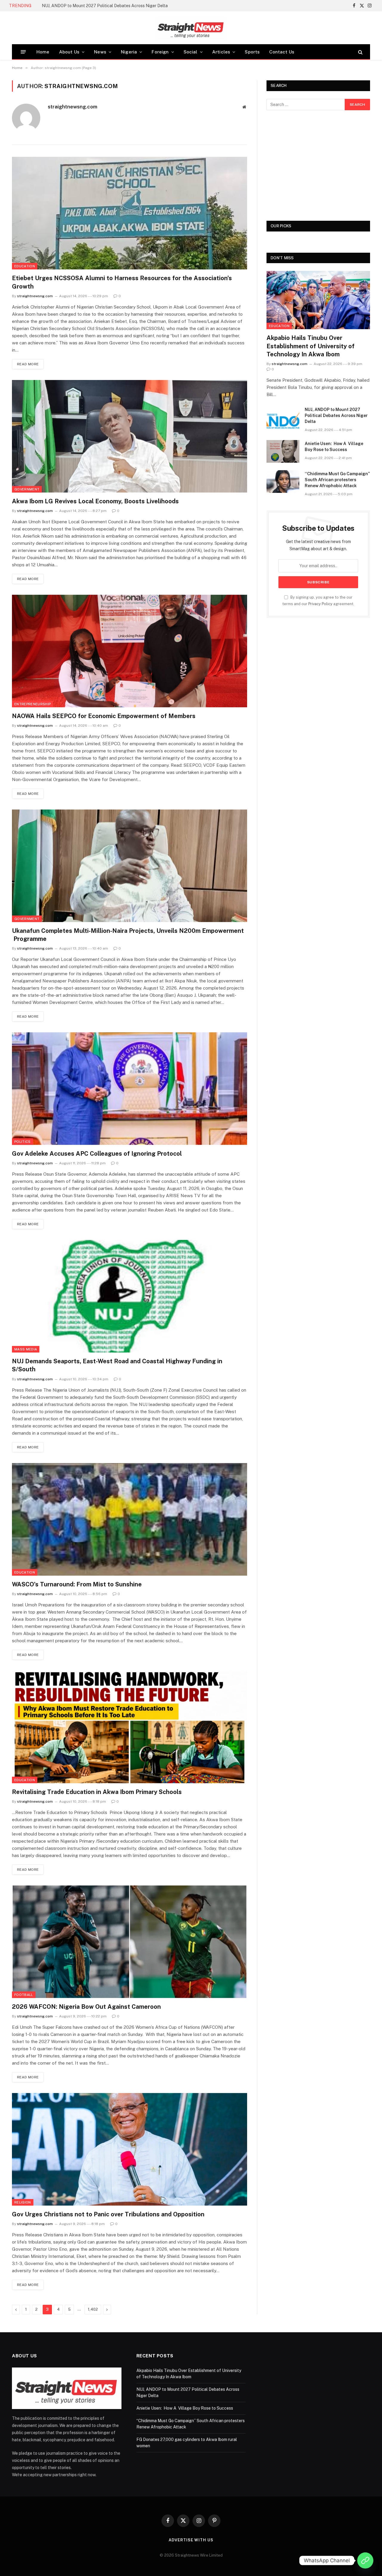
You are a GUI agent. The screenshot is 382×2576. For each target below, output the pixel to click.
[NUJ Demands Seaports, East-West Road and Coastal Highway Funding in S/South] (130, 1296)
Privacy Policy (320, 604)
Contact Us (282, 52)
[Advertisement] (318, 165)
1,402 (93, 2309)
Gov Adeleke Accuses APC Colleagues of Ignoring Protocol (97, 1154)
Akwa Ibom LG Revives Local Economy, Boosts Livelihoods (95, 501)
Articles (221, 52)
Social (191, 52)
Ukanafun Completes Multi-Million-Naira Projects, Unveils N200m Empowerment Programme (128, 935)
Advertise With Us (191, 2540)
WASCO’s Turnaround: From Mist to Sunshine (77, 1584)
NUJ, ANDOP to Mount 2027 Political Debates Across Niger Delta (105, 6)
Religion (23, 2202)
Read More (28, 364)
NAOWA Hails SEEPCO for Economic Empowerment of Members (104, 716)
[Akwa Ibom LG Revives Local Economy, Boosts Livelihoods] (130, 436)
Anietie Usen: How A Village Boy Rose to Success (334, 447)
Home (43, 52)
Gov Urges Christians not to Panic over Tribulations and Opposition (108, 2214)
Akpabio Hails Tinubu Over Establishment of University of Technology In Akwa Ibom (311, 346)
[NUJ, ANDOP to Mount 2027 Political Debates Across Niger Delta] (283, 417)
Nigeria (129, 52)
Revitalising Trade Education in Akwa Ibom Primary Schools (97, 1792)
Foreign (160, 52)
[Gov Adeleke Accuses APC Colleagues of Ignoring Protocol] (130, 1089)
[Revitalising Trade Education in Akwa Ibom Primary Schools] (130, 1727)
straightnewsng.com (73, 107)
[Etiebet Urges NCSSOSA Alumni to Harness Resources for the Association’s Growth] (130, 213)
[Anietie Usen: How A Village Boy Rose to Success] (283, 451)
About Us (69, 52)
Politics (23, 1142)
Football (24, 1995)
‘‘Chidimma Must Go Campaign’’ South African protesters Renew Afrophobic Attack (337, 480)
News (100, 52)
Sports (252, 52)
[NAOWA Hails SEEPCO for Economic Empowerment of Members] (130, 651)
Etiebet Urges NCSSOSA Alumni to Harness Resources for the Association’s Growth (122, 282)
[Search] (360, 52)
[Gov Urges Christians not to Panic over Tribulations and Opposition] (130, 2149)
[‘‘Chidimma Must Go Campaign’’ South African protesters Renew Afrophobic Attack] (283, 482)
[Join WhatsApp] (365, 2560)
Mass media (26, 1349)
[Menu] (23, 52)
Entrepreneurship (33, 704)
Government (27, 489)
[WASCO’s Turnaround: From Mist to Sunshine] (130, 1519)
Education (25, 266)
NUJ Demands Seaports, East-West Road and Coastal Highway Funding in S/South (117, 1365)
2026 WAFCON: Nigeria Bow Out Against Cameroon (86, 2007)
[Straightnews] (191, 28)
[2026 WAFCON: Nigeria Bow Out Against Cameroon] (130, 1942)
